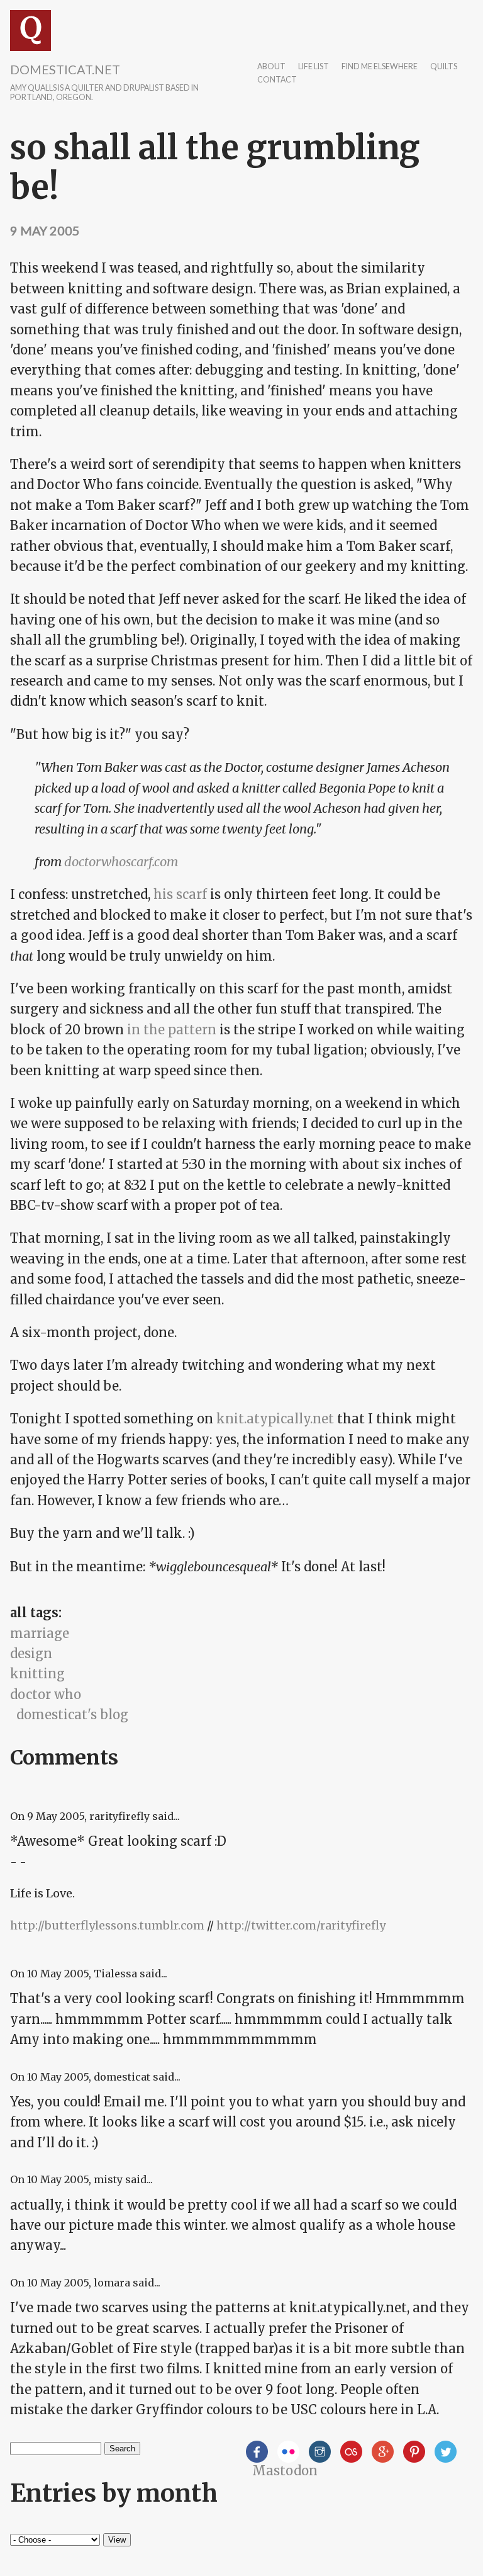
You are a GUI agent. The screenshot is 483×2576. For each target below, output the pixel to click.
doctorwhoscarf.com (121, 861)
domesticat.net (65, 69)
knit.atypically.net (275, 1419)
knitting (37, 1674)
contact (277, 80)
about (271, 67)
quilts (444, 67)
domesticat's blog (72, 1715)
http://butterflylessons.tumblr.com (107, 1925)
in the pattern (172, 1030)
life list (314, 67)
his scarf (180, 894)
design (31, 1653)
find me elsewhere (380, 67)
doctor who (46, 1694)
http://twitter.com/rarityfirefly (301, 1925)
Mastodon (285, 2471)
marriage (40, 1633)
